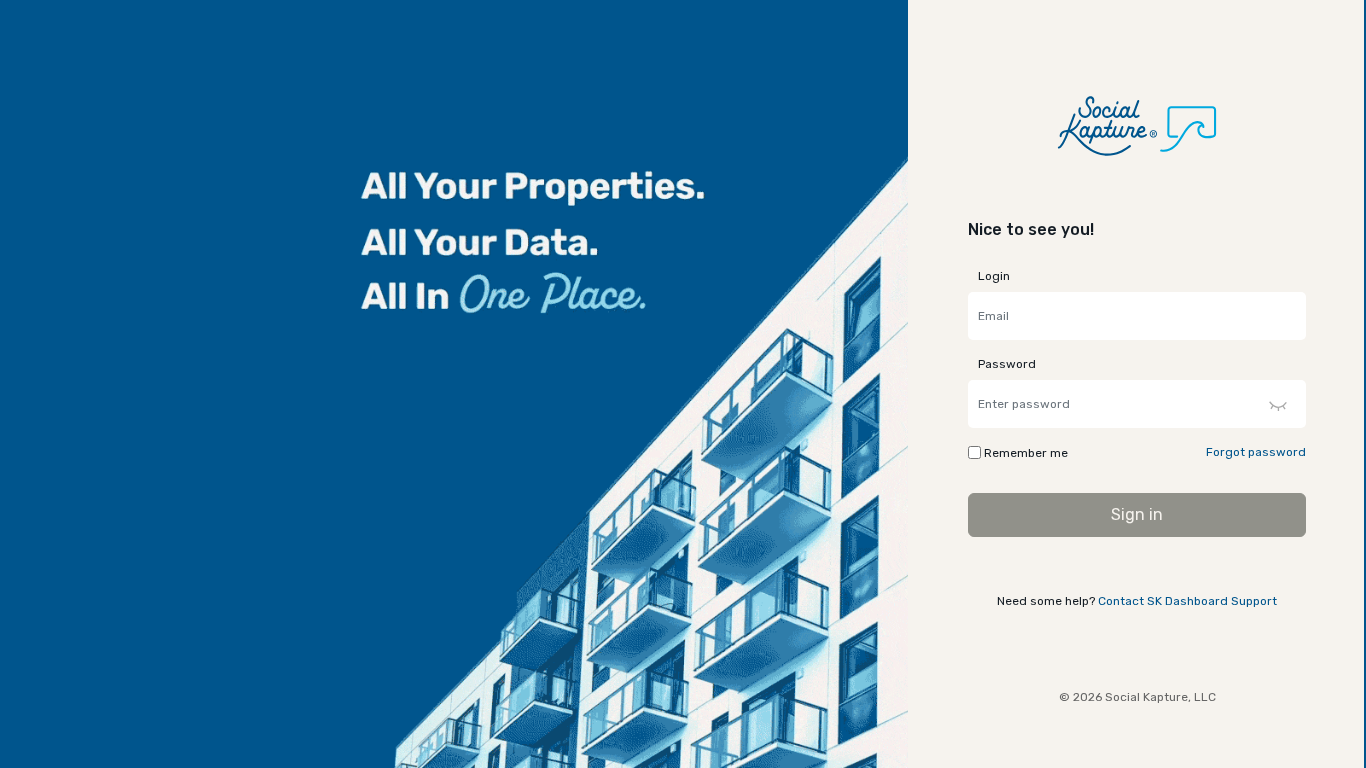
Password (1007, 364)
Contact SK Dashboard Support (1187, 601)
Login (994, 276)
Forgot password (1256, 452)
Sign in (1137, 514)
